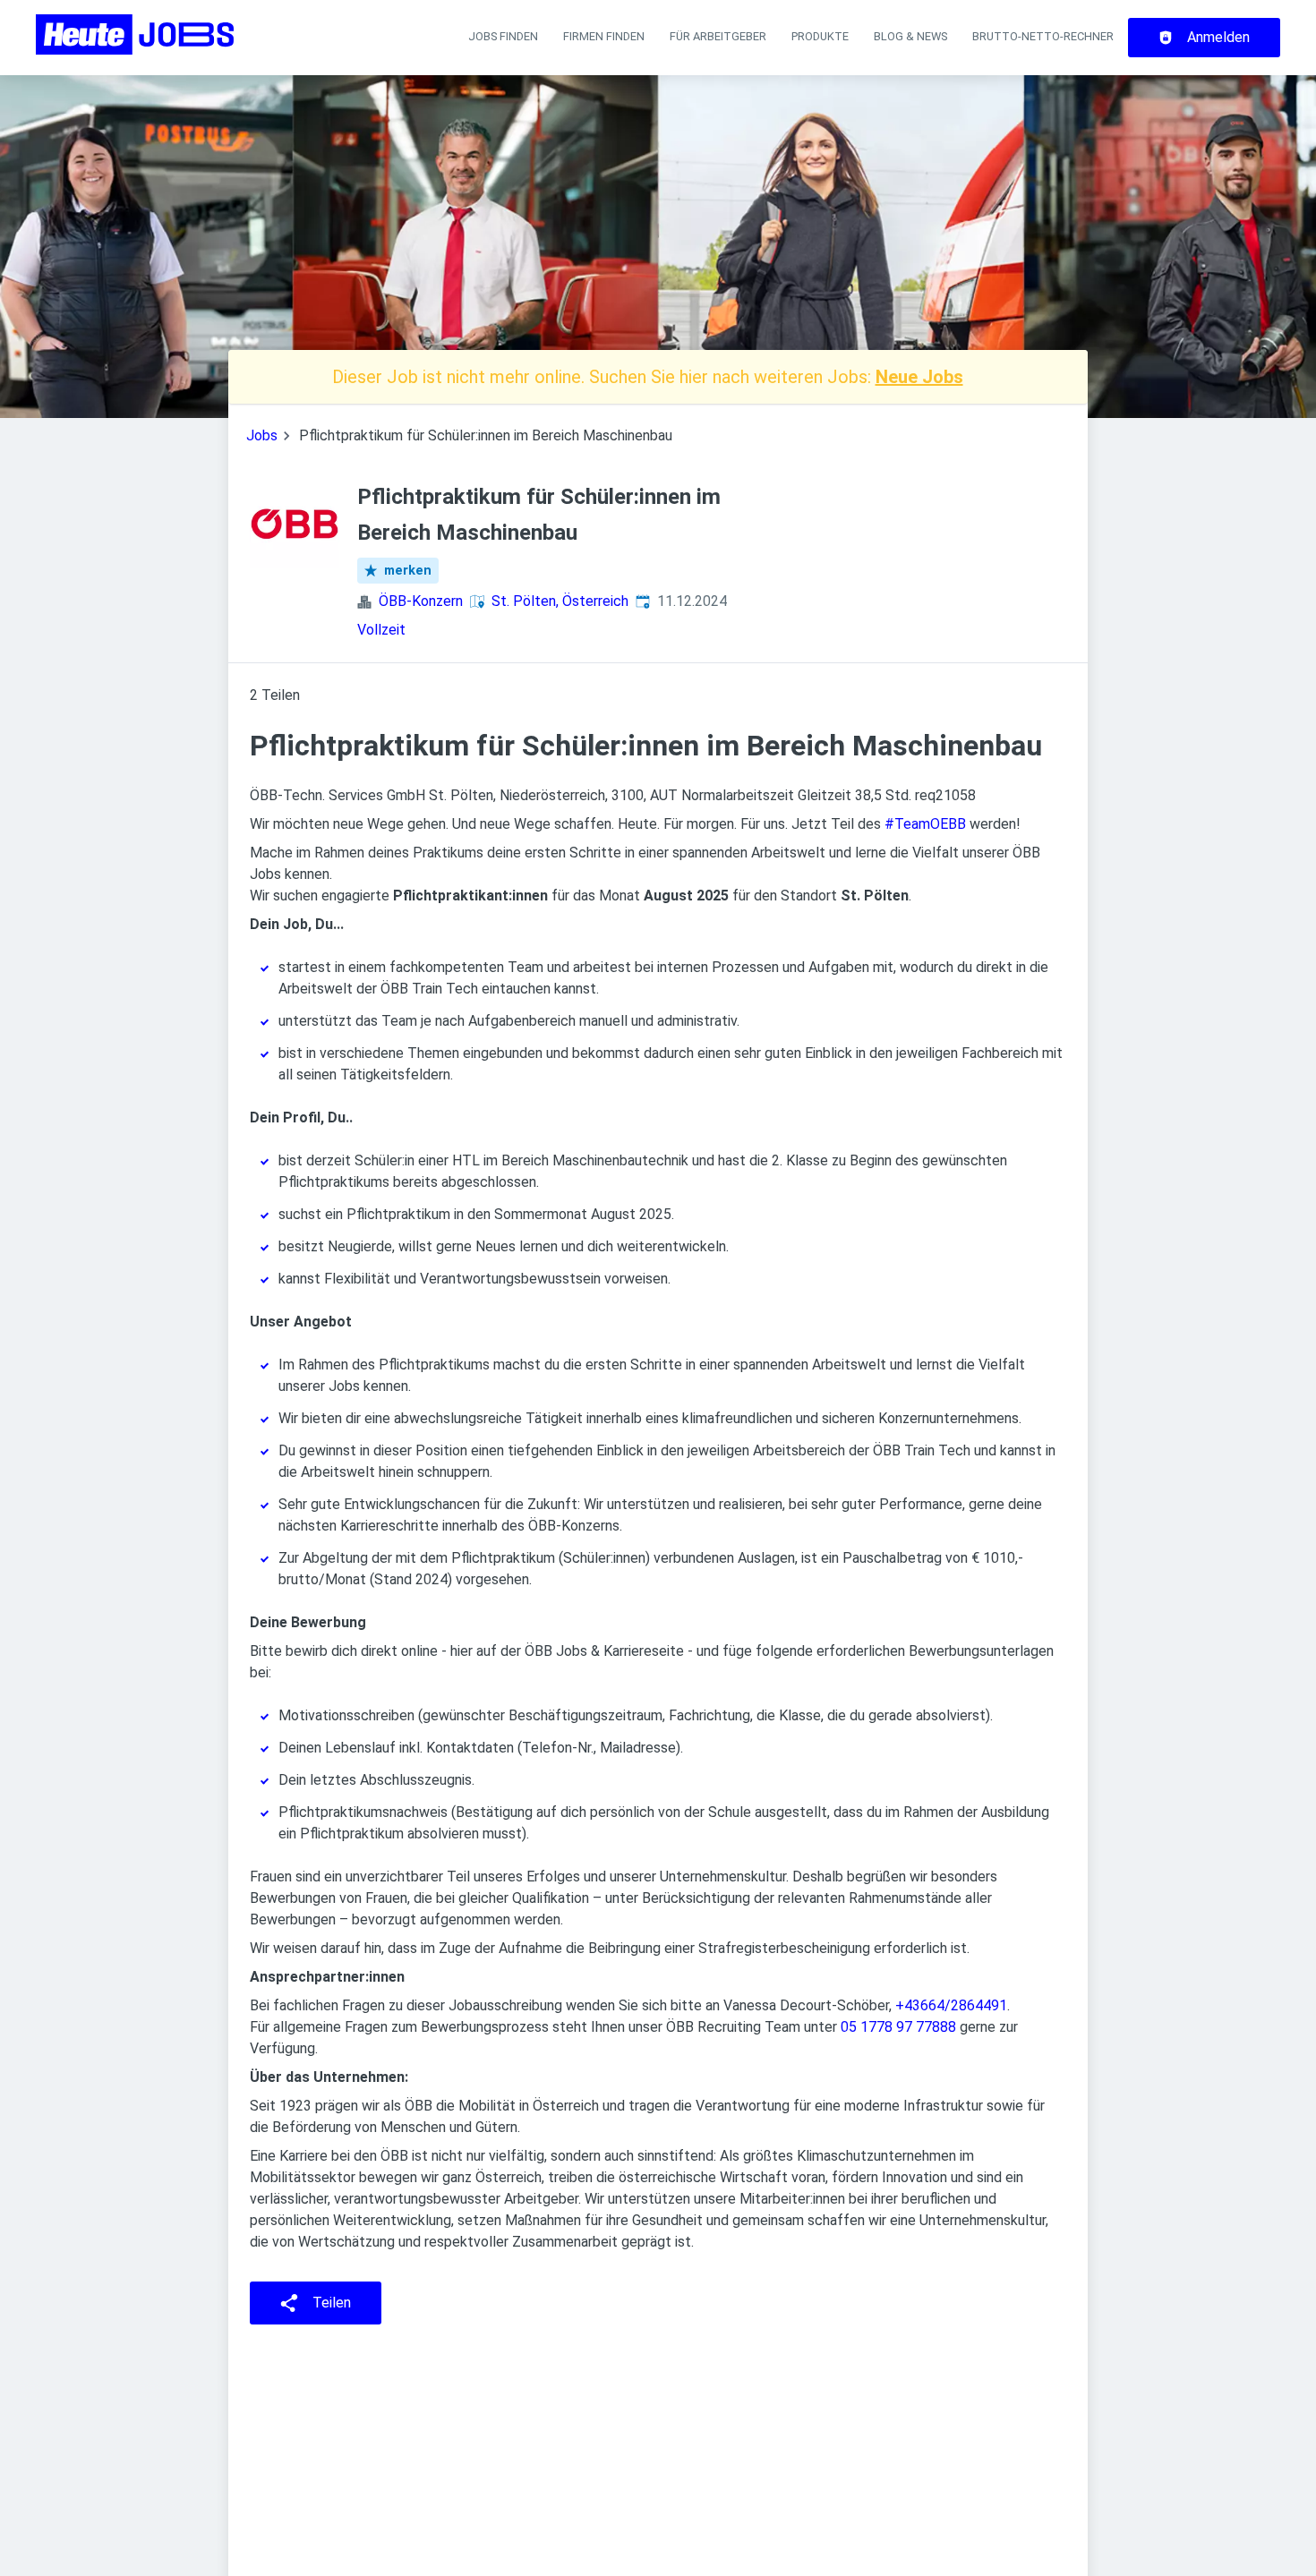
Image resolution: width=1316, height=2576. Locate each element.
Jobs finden (503, 36)
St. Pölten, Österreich (560, 601)
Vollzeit (381, 630)
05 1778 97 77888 (898, 2027)
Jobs (262, 435)
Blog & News (910, 36)
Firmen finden (604, 36)
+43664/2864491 (951, 2005)
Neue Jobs (919, 377)
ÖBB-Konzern (421, 601)
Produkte (820, 36)
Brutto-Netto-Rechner (1043, 36)
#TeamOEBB (925, 824)
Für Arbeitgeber (718, 36)
